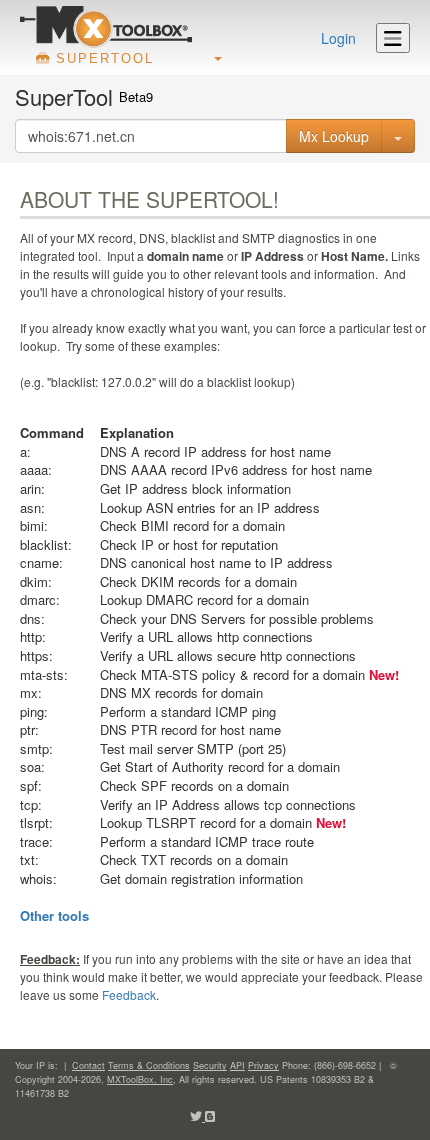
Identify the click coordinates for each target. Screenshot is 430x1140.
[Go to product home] (106, 26)
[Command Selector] (398, 136)
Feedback (129, 994)
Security (210, 1065)
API (237, 1065)
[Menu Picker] (393, 38)
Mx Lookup (334, 136)
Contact (88, 1065)
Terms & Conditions (149, 1065)
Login (338, 38)
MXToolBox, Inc (140, 1079)
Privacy (263, 1065)
